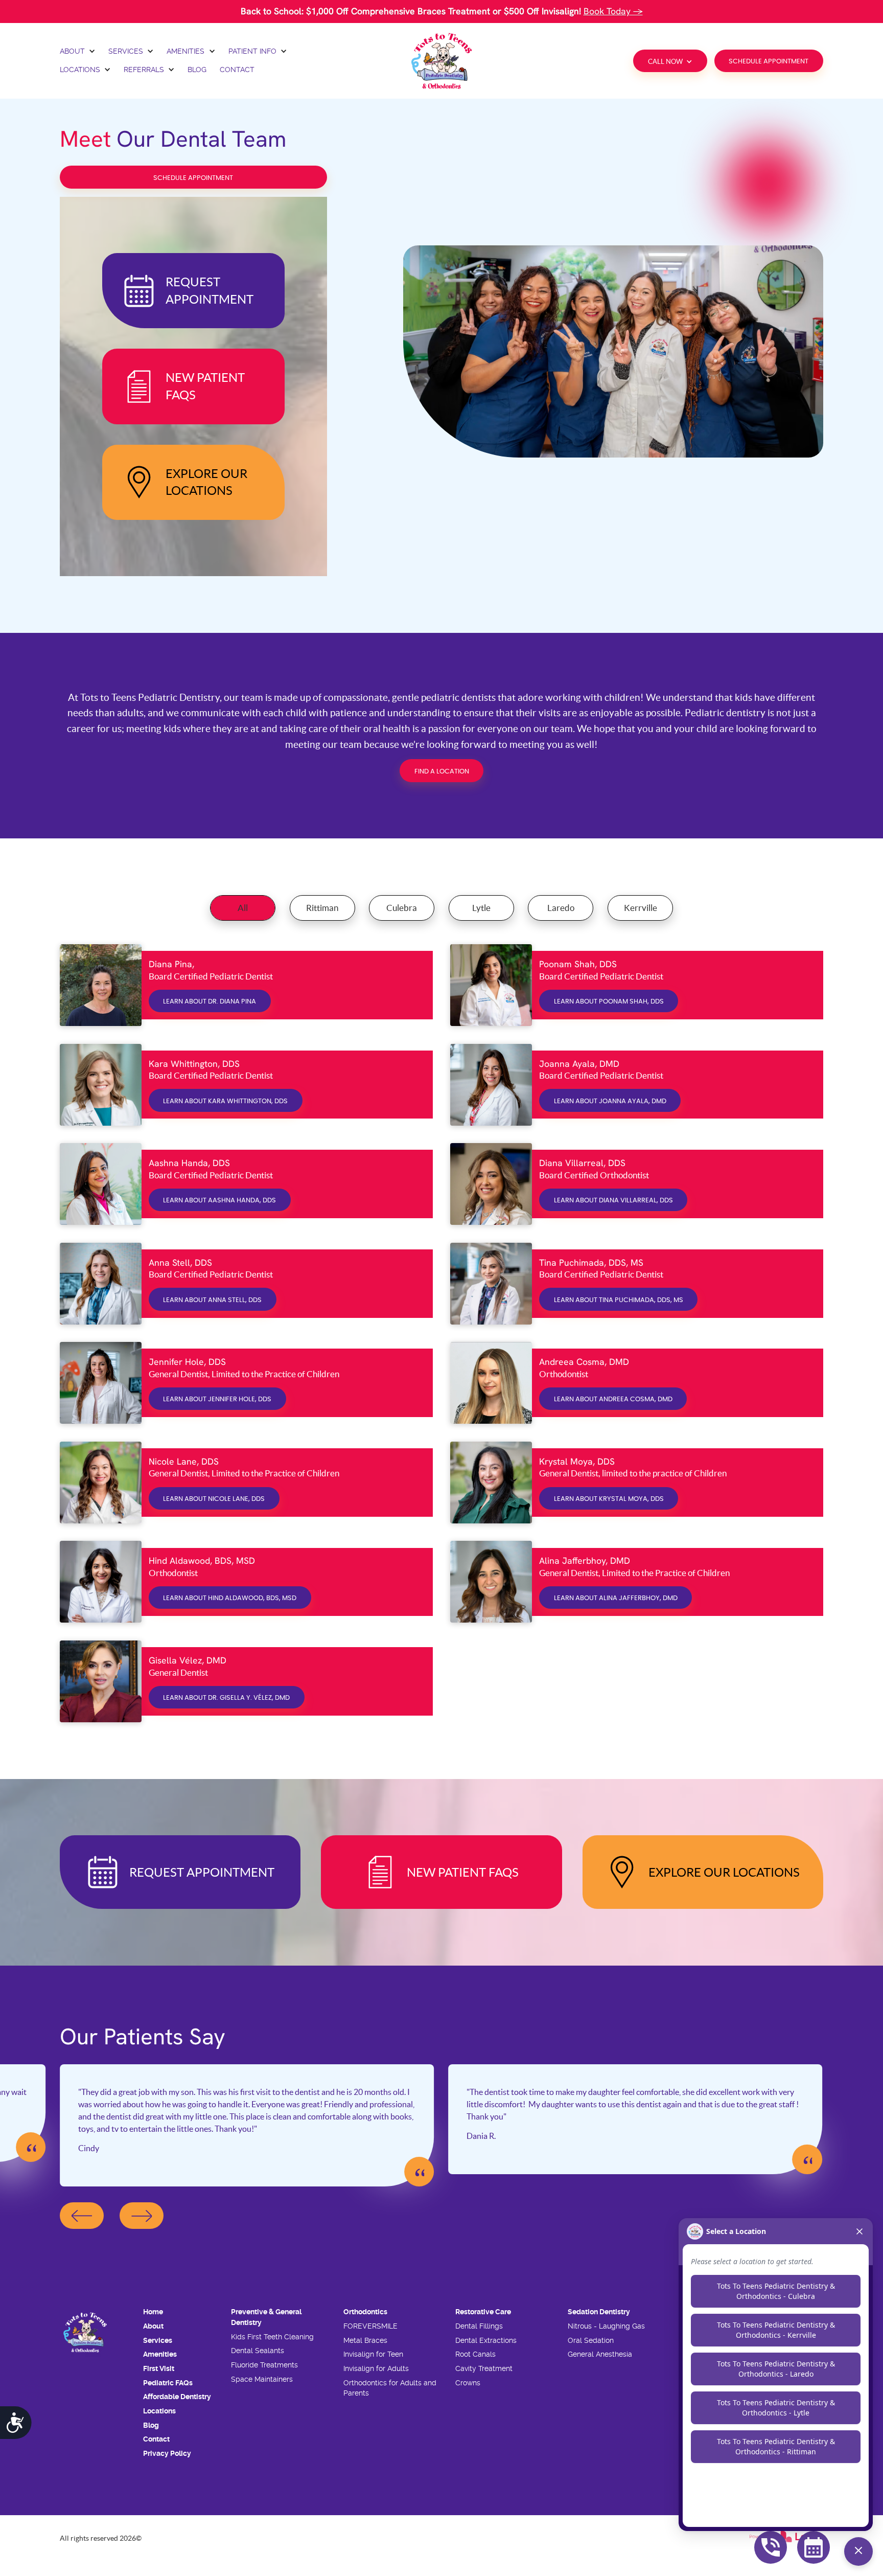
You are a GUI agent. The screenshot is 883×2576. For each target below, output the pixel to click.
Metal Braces (365, 2340)
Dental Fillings (479, 2326)
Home (153, 2312)
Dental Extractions (486, 2340)
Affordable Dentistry (177, 2397)
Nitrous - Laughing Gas (606, 2326)
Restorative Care (483, 2312)
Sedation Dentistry (599, 2312)
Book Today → (613, 11)
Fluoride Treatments (264, 2365)
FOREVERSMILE (370, 2326)
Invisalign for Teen (373, 2354)
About (153, 2326)
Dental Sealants (258, 2351)
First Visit (159, 2368)
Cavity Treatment (484, 2368)
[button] (78, 52)
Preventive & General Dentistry (266, 2317)
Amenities (160, 2354)
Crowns (468, 2383)
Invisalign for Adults (376, 2368)
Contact (156, 2439)
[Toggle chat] (858, 2551)
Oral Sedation (591, 2340)
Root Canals (475, 2354)
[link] (441, 61)
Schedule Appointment (769, 62)
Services (158, 2340)
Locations (159, 2411)
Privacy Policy (167, 2453)
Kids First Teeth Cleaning (272, 2337)
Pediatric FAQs (168, 2383)
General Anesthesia (600, 2354)
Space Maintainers (262, 2379)
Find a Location (442, 772)
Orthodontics (365, 2312)
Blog (151, 2425)
